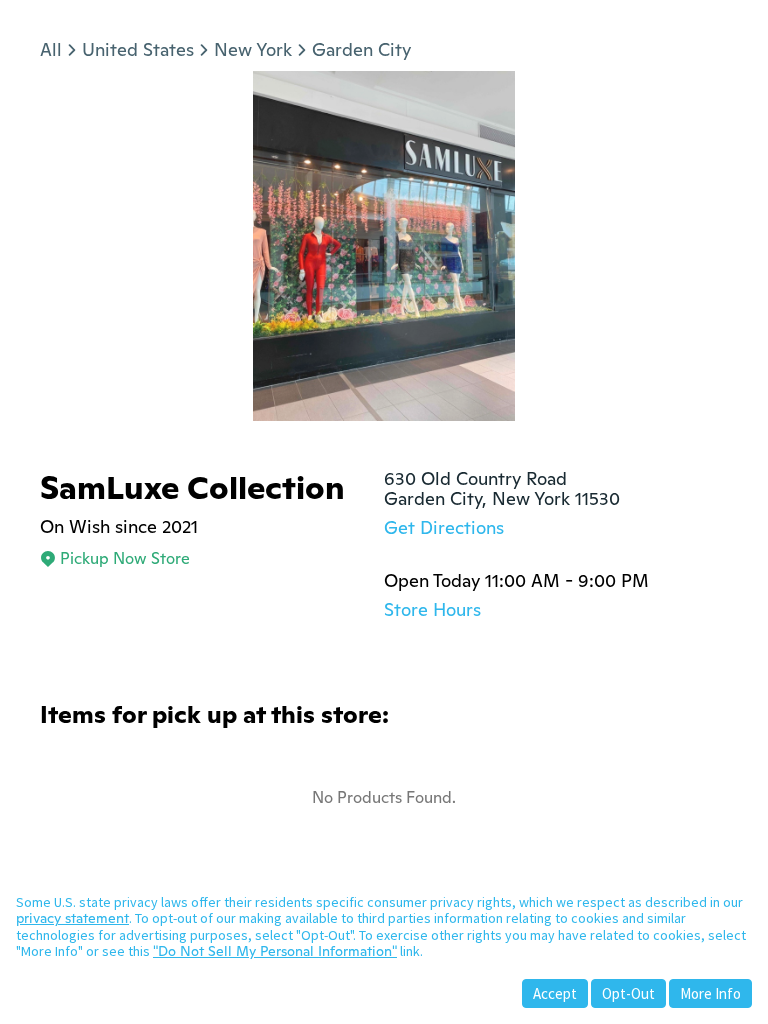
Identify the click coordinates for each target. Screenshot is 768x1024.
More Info (710, 993)
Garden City (361, 49)
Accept (555, 993)
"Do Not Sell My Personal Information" (275, 951)
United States (138, 49)
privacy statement (72, 918)
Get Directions (444, 527)
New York (253, 49)
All (51, 49)
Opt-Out (628, 993)
